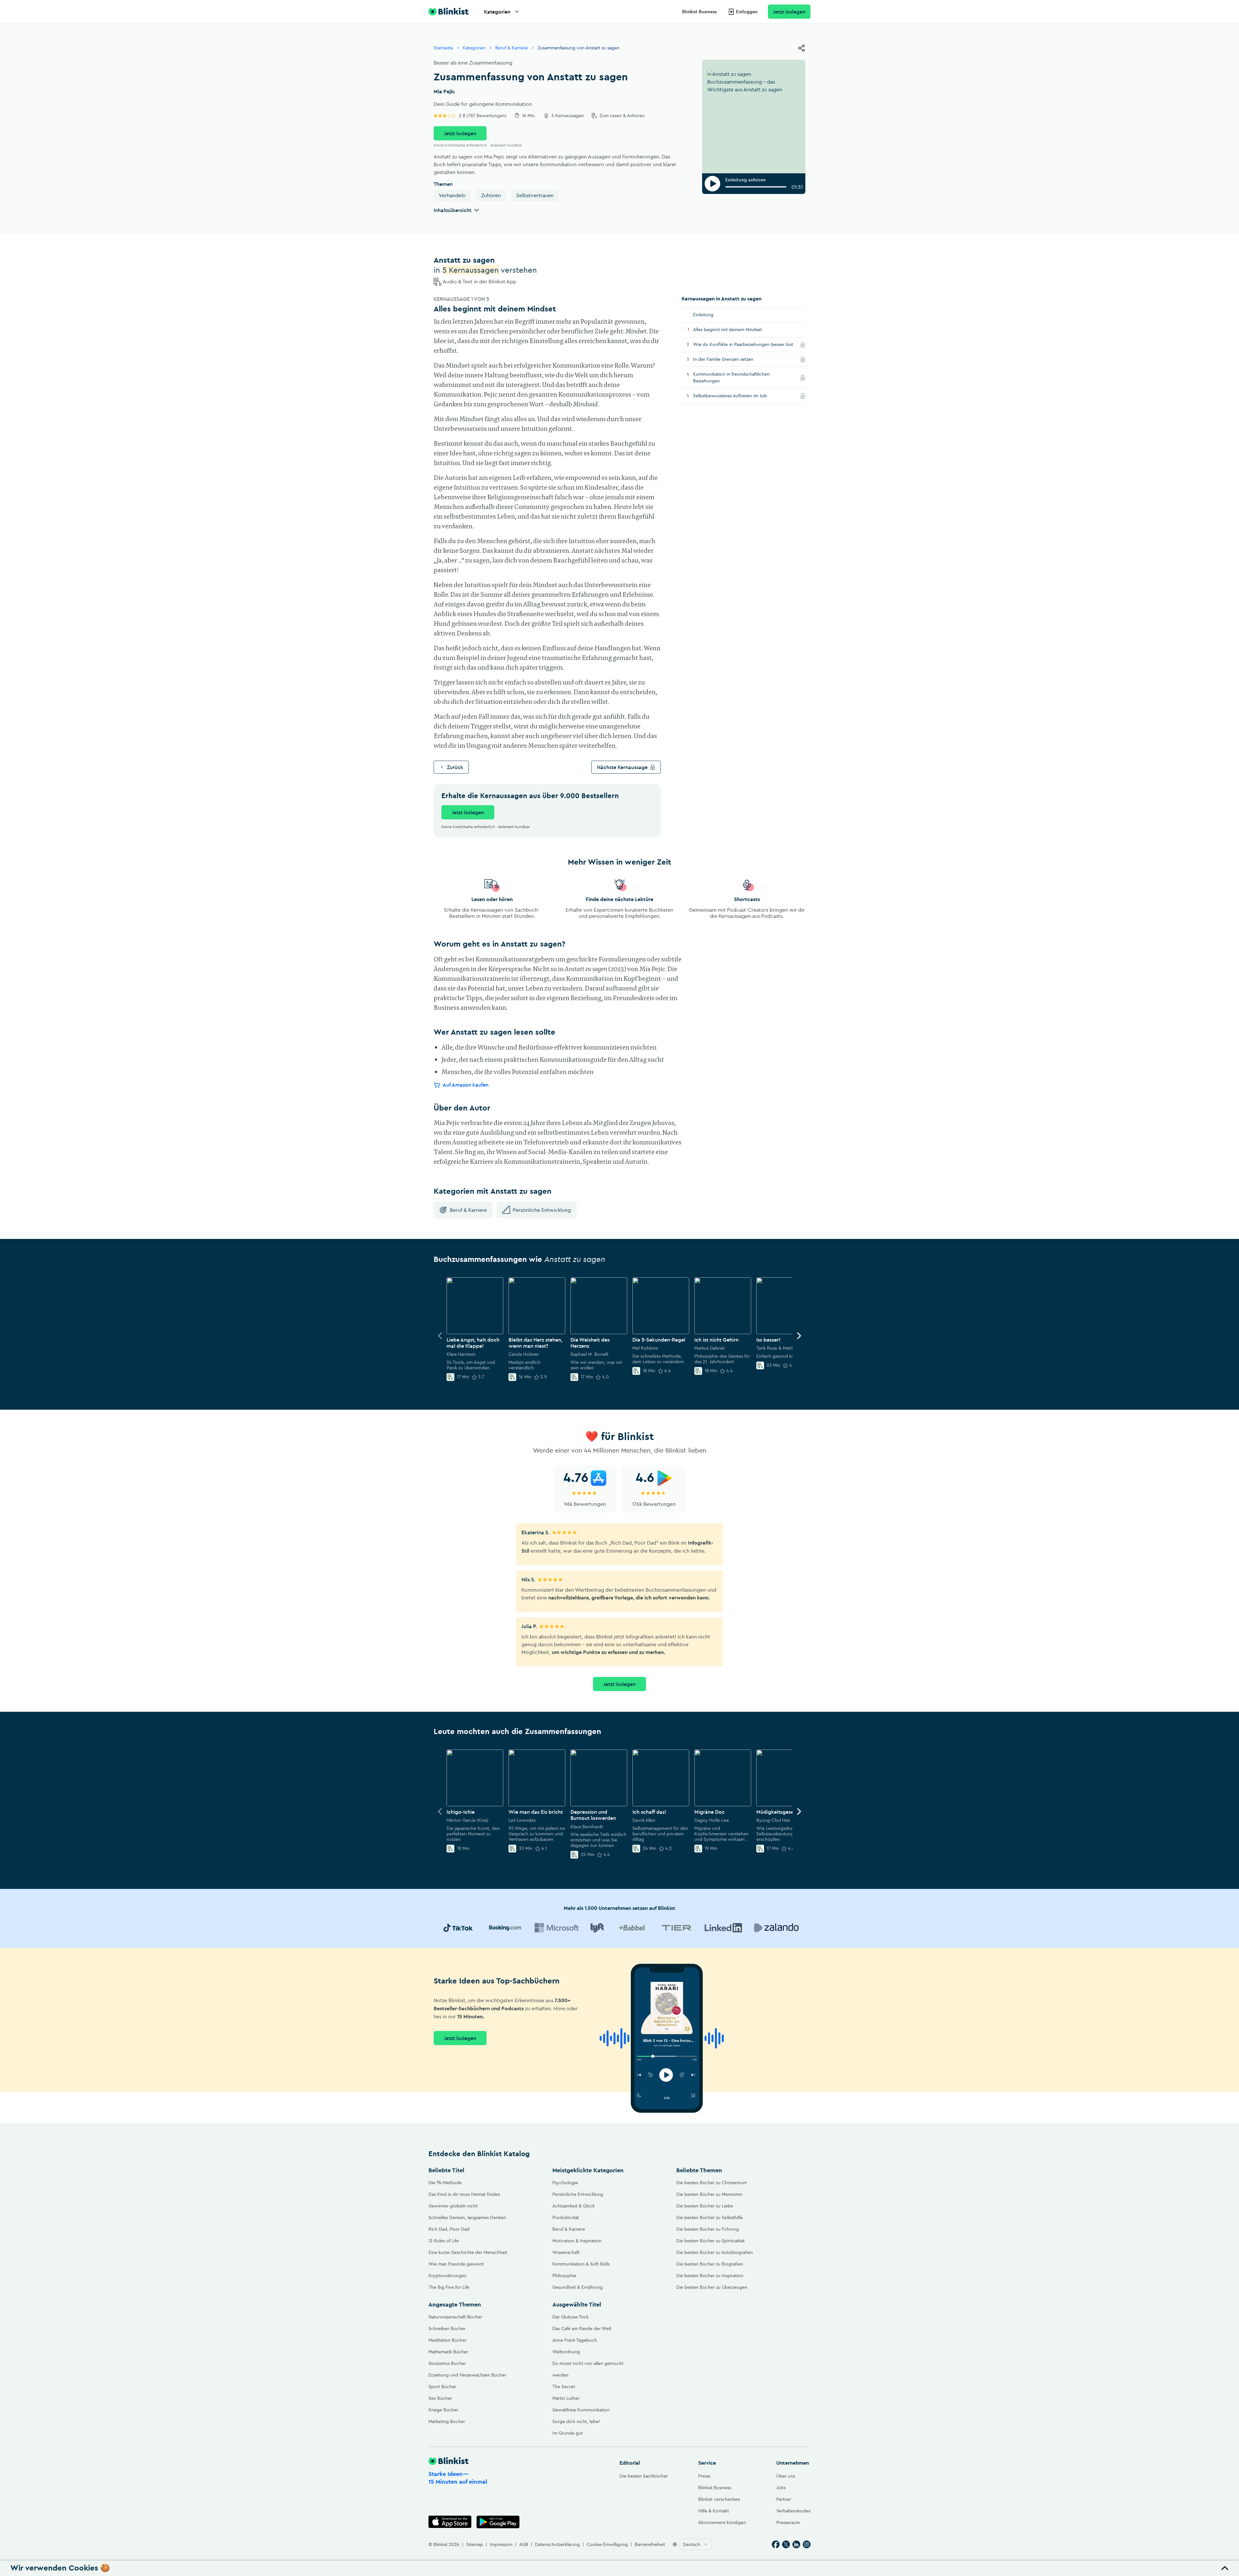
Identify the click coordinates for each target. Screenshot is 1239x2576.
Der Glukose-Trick (570, 2317)
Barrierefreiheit (650, 2544)
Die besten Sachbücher (644, 2476)
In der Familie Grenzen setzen (732, 359)
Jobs (781, 2488)
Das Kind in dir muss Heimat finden (464, 2194)
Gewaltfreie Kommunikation (581, 2410)
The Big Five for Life (449, 2287)
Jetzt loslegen (789, 12)
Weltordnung (566, 2352)
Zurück (455, 767)
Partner (784, 2499)
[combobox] (696, 2544)
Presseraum (788, 2522)
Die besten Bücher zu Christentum (712, 2183)
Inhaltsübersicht (453, 210)
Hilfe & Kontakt (714, 2511)
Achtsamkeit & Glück (574, 2206)
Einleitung (703, 315)
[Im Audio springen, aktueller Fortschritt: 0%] (756, 187)
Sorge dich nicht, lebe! (576, 2421)
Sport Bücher (442, 2387)
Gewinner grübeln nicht (453, 2206)
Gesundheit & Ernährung (578, 2287)
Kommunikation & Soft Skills (581, 2264)
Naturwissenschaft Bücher (455, 2317)
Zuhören (491, 195)
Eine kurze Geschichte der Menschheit (468, 2252)
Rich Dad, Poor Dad (449, 2229)
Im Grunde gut (568, 2433)
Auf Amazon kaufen (466, 1085)
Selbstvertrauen (535, 195)
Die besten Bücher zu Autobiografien (715, 2252)
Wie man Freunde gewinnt (456, 2264)
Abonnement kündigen (722, 2522)
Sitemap (475, 2544)
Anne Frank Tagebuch (575, 2340)
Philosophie (564, 2276)
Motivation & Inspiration (577, 2241)
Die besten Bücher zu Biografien (710, 2264)
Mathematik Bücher (448, 2352)
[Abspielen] (712, 184)
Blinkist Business (699, 12)
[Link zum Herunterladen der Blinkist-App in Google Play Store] (498, 2522)
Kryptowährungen (448, 2276)
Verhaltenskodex (793, 2511)
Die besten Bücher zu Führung (708, 2229)
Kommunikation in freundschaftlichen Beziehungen (731, 377)
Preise (704, 2476)
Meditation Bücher (448, 2340)
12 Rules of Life (444, 2241)
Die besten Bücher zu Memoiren (709, 2194)
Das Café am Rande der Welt (582, 2328)
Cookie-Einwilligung (607, 2544)
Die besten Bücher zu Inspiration (710, 2276)
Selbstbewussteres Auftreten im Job (739, 396)
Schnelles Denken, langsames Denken (467, 2217)
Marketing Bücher (447, 2421)
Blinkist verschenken (719, 2499)
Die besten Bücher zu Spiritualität (710, 2241)
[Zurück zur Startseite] (448, 12)
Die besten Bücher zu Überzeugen (712, 2287)
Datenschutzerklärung (557, 2544)
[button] (619, 2568)
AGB (524, 2544)
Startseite (443, 48)
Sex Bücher (440, 2398)
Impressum (501, 2544)
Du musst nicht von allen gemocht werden (588, 2369)
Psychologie (565, 2183)
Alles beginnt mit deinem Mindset (727, 330)
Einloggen (747, 12)
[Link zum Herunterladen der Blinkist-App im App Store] (450, 2522)
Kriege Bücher (443, 2410)
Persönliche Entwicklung (542, 1210)
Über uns (786, 2476)
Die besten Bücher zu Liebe (705, 2206)
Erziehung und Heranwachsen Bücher (467, 2375)
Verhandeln (452, 195)
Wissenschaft (566, 2252)
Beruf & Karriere (512, 48)
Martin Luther (566, 2398)
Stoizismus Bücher (447, 2363)
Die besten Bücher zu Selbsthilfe (710, 2217)
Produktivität (566, 2217)
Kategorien (497, 12)
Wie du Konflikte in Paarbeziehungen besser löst (745, 344)
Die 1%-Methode (445, 2183)
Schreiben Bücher (447, 2328)
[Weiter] (799, 1336)
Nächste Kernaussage (622, 767)
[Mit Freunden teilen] (801, 48)
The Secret (564, 2387)
